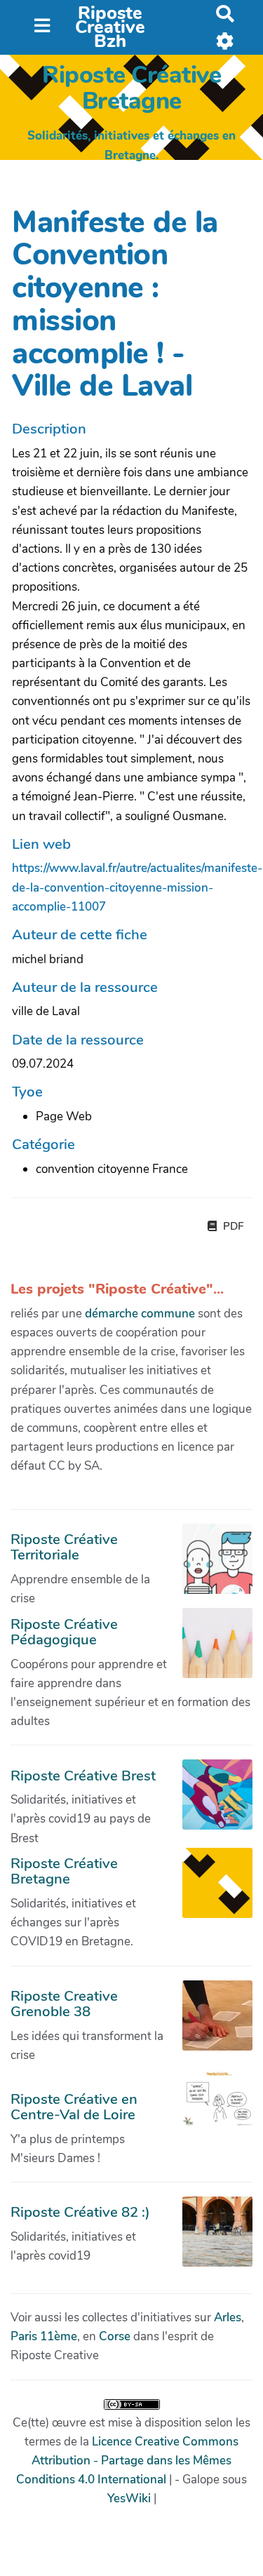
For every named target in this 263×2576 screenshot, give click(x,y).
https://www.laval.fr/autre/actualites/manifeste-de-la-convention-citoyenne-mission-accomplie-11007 (137, 887)
